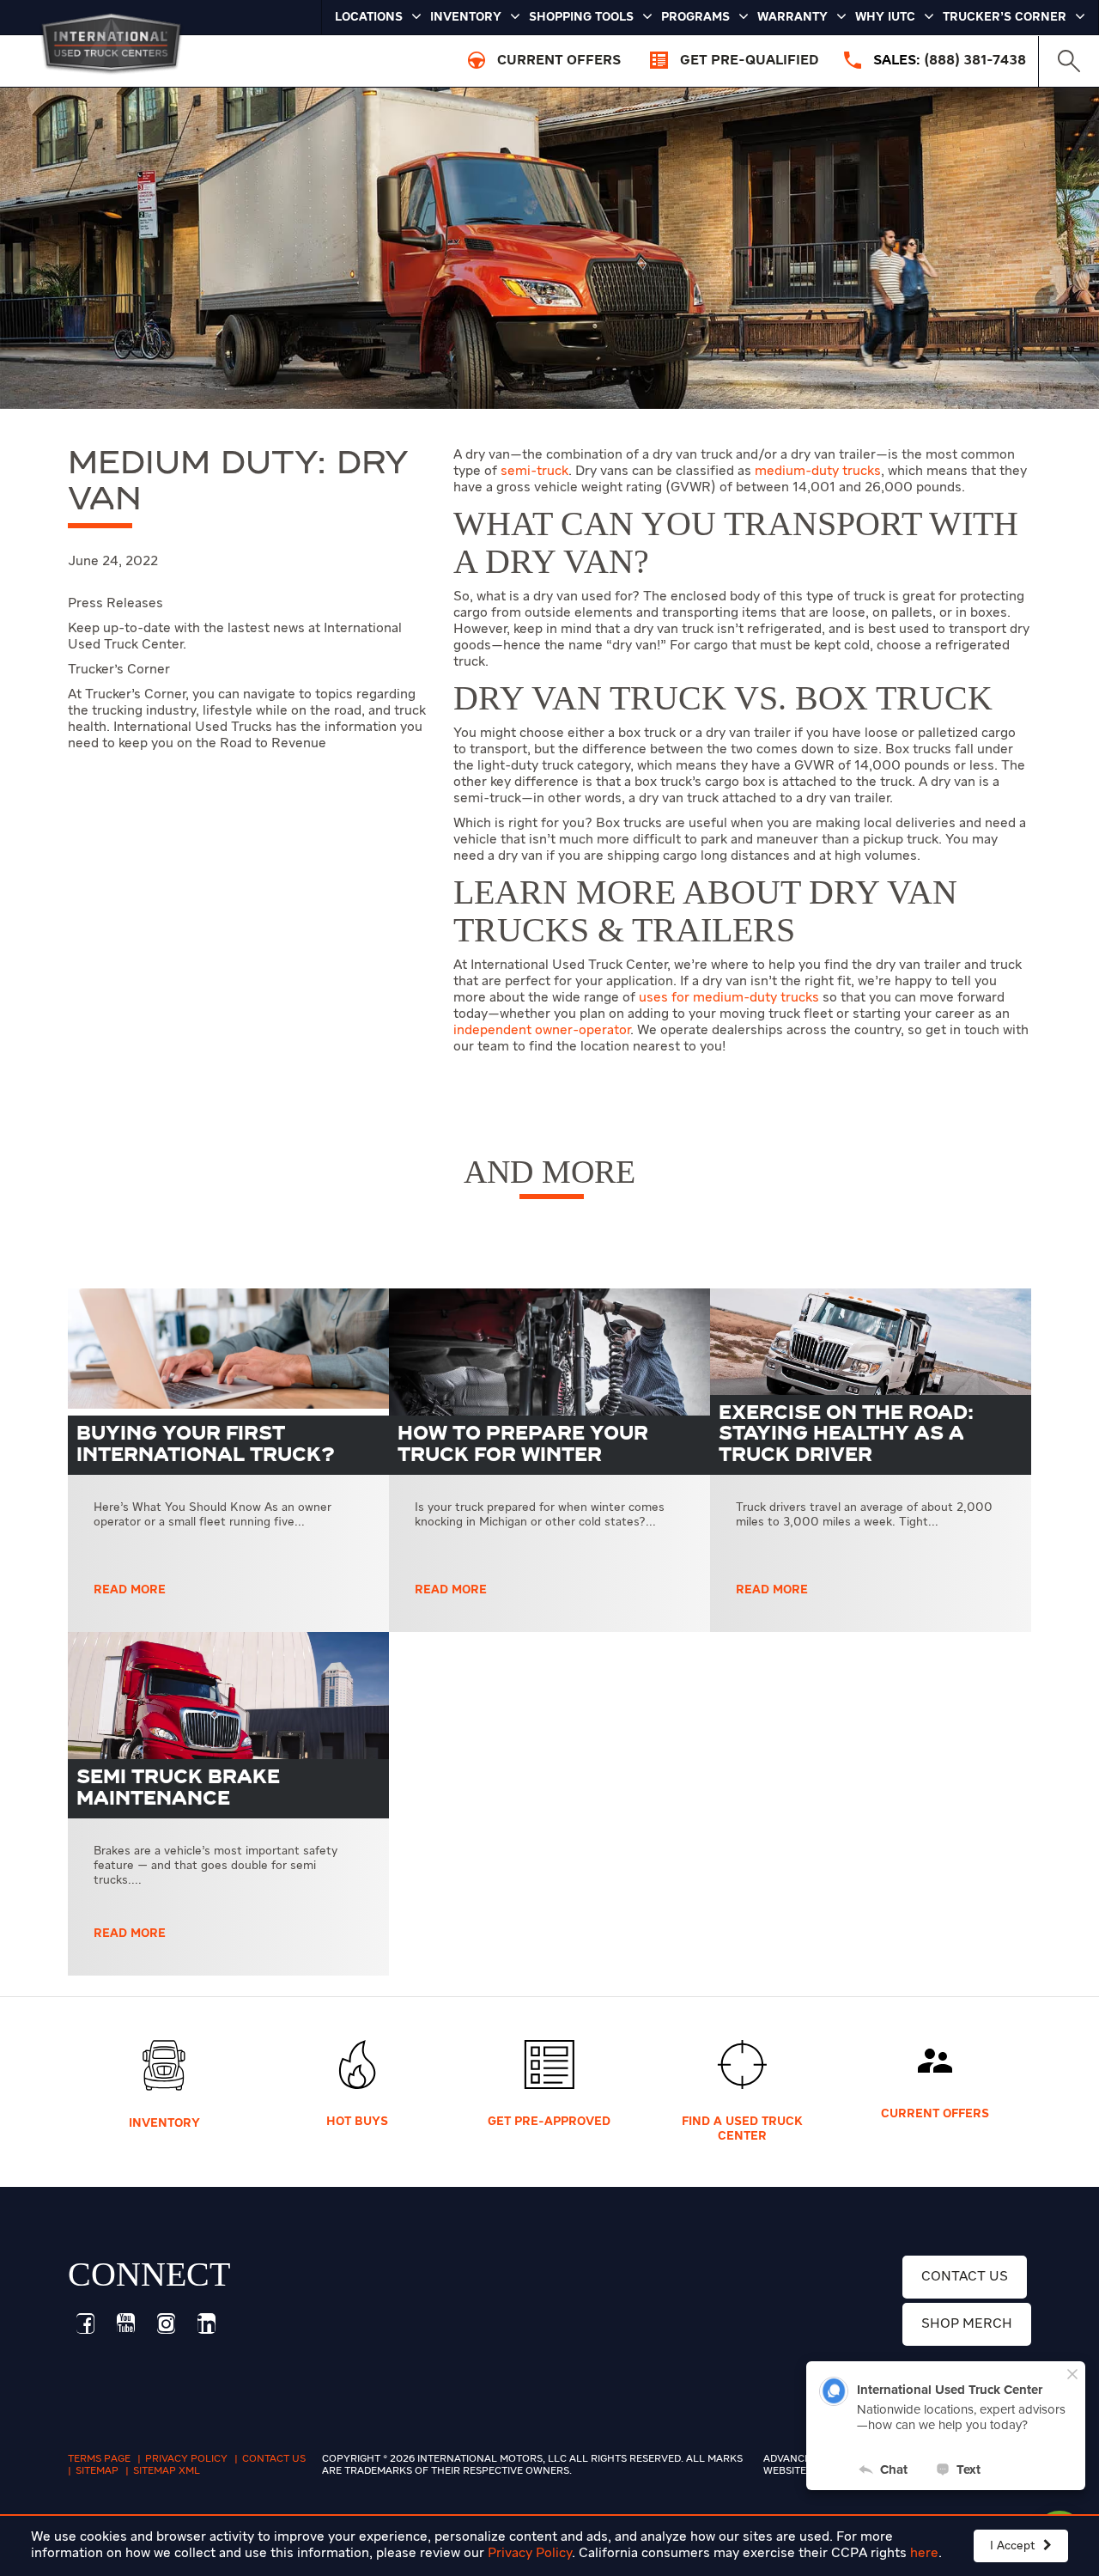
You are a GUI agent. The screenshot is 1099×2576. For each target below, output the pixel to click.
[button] (1069, 61)
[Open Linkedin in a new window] (206, 2323)
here (924, 2554)
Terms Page (99, 2459)
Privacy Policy (530, 2554)
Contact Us (965, 2277)
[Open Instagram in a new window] (166, 2323)
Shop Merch (967, 2324)
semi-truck (534, 472)
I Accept (1014, 2546)
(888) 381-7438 (975, 61)
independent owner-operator (542, 1031)
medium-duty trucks (818, 472)
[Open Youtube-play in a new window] (125, 2323)
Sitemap (97, 2471)
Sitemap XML (167, 2471)
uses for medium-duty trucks (729, 998)
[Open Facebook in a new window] (85, 2323)
